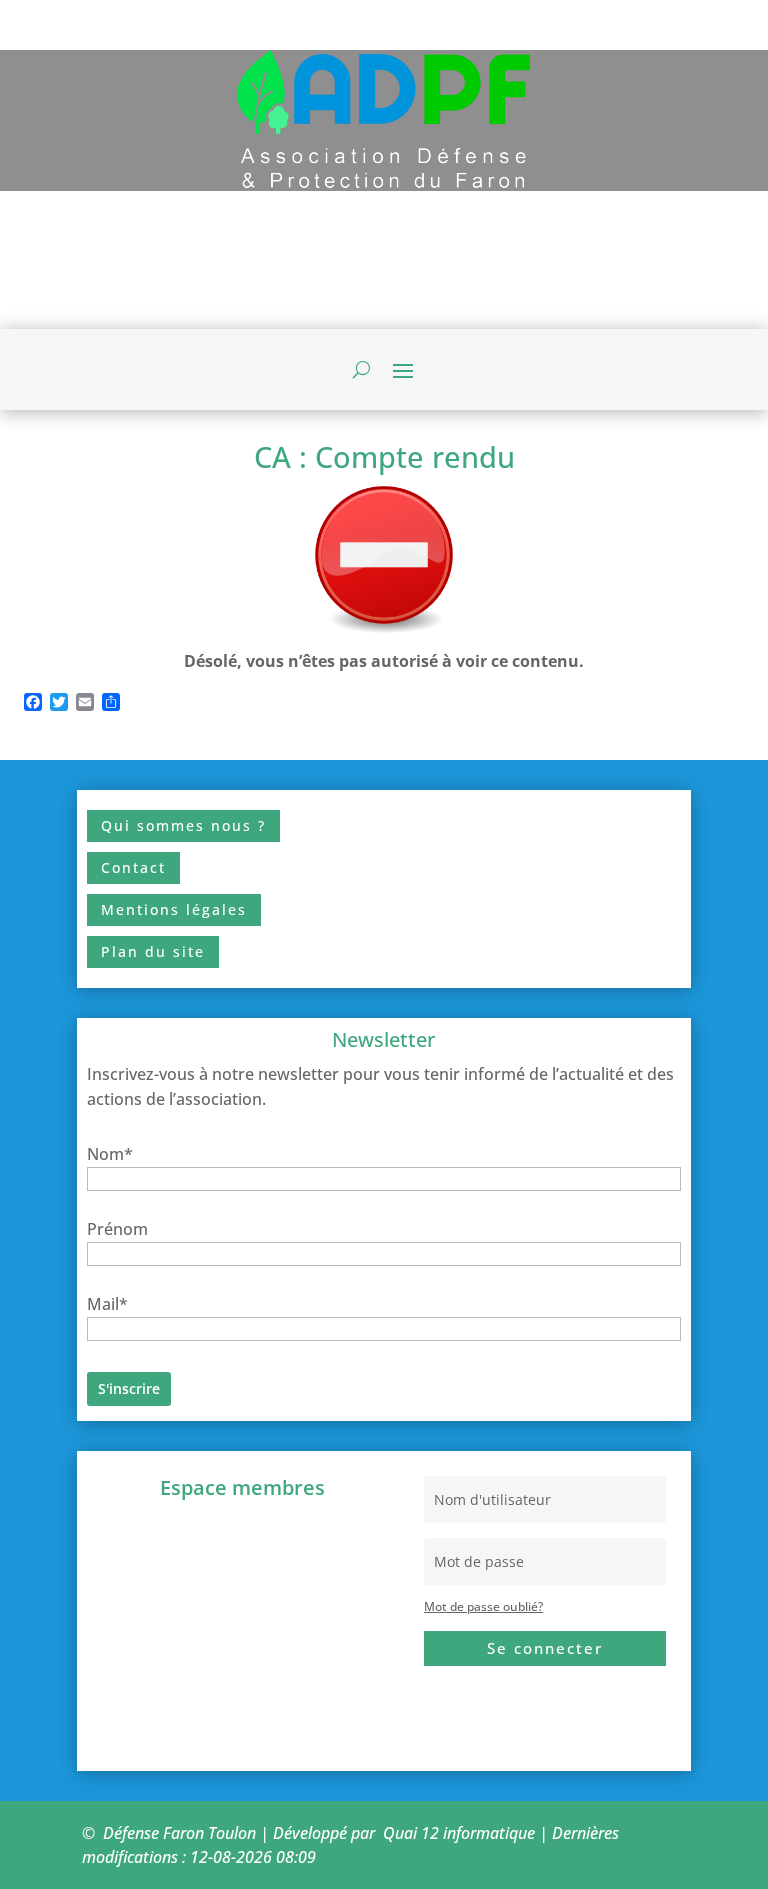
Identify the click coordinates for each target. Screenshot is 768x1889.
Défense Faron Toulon (179, 1833)
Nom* (110, 1154)
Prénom (117, 1229)
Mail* (107, 1304)
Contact (133, 867)
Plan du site (153, 951)
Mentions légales (174, 909)
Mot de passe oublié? (483, 1606)
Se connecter (545, 1648)
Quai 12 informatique (459, 1833)
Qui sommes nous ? (183, 825)
